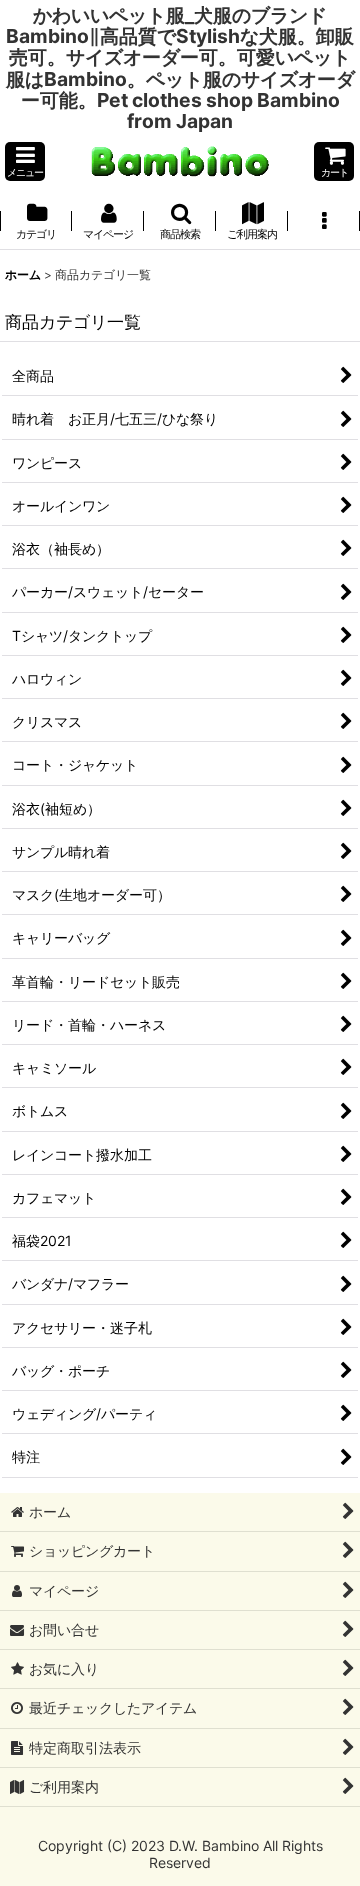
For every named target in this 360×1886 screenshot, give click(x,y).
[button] (25, 161)
